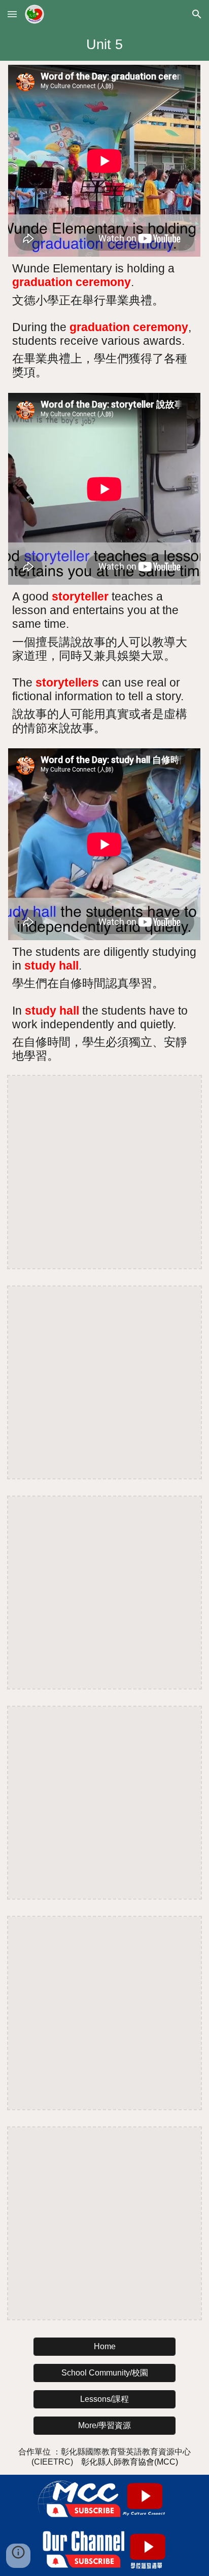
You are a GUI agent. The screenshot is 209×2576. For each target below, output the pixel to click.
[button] (12, 14)
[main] (104, 45)
